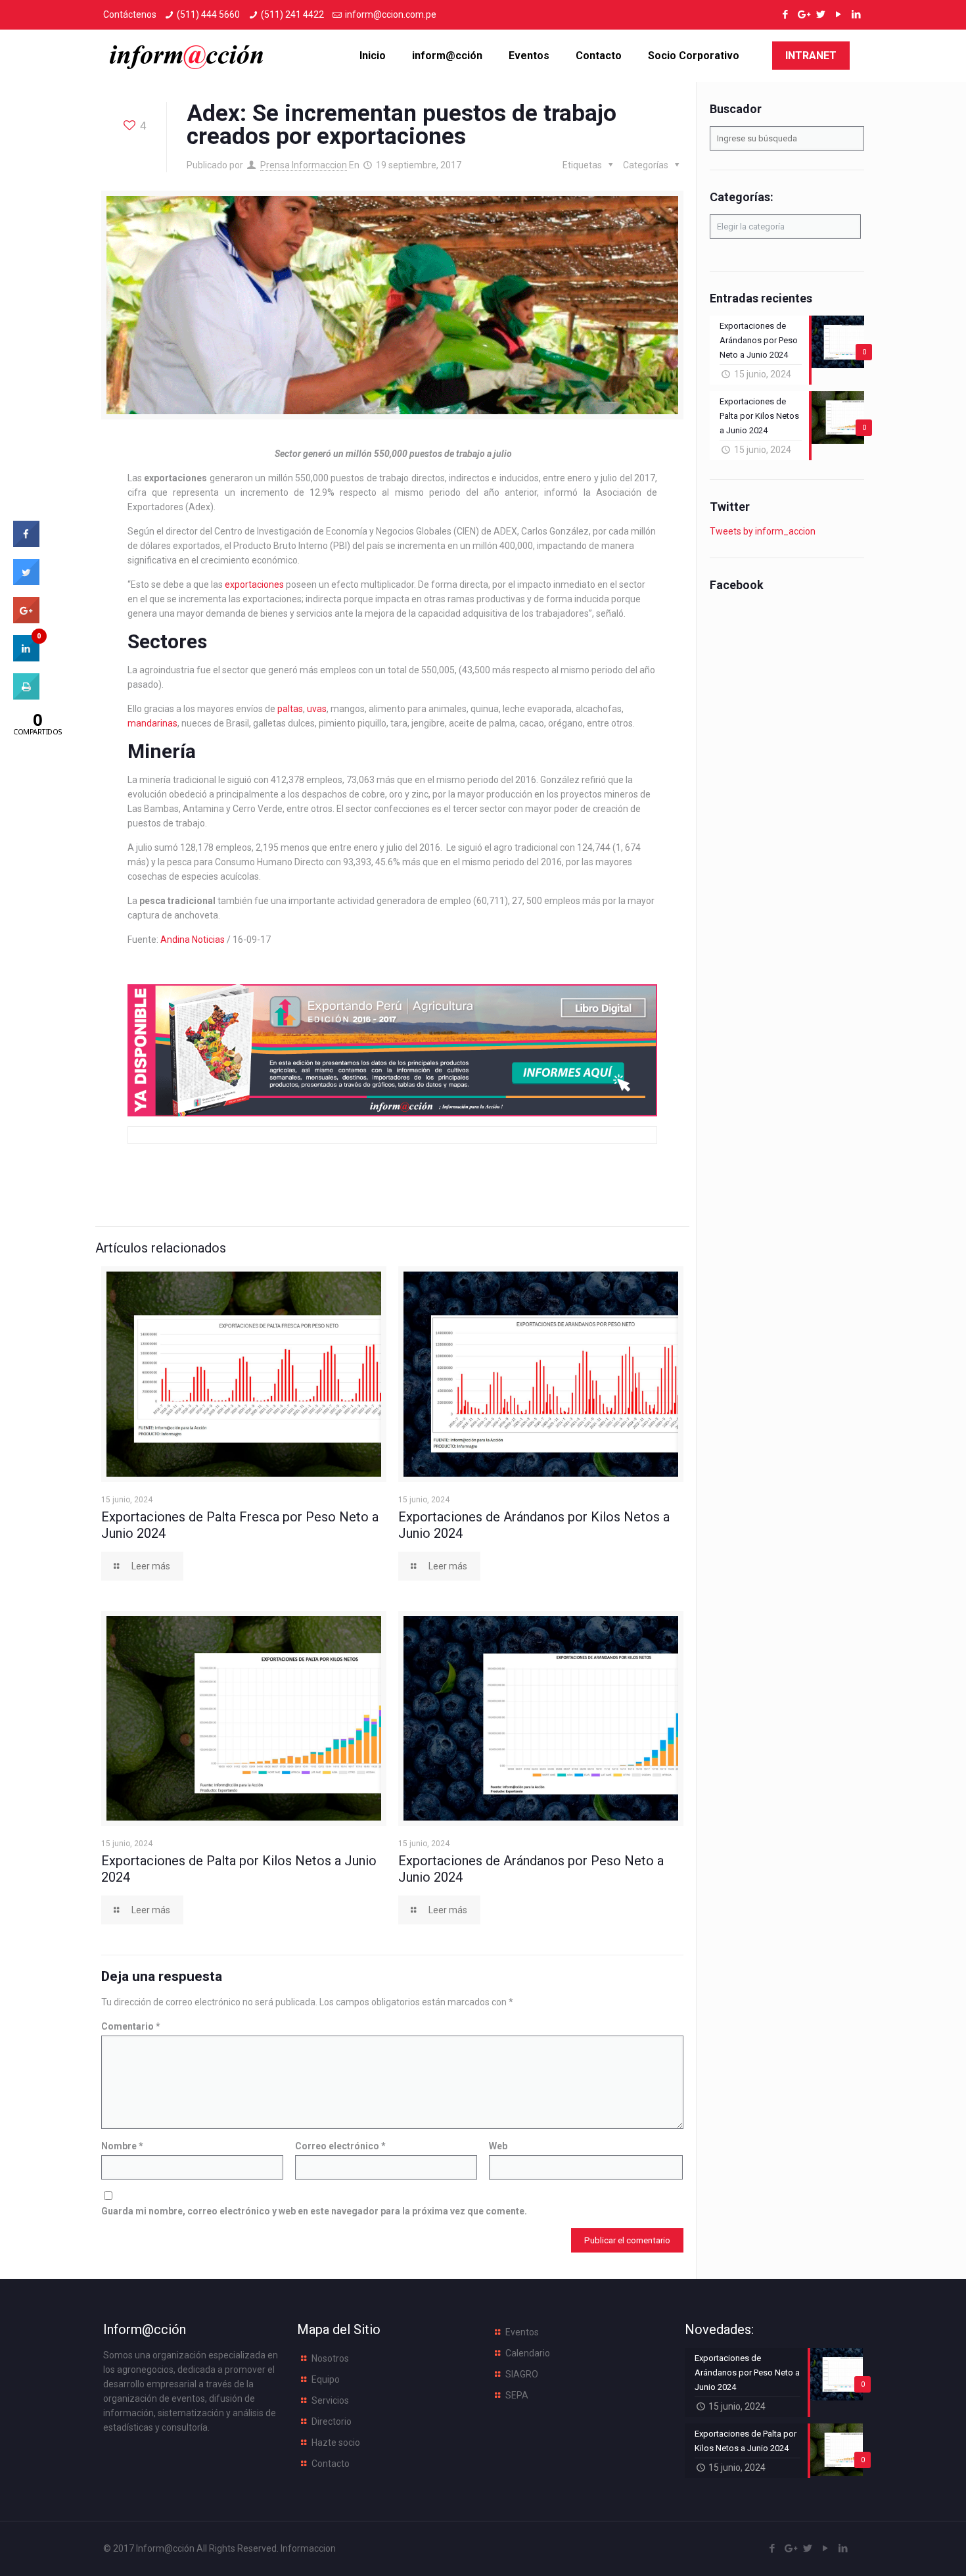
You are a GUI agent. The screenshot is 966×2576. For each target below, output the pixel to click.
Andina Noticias (193, 940)
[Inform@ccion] (187, 56)
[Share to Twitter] (26, 581)
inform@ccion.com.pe (391, 14)
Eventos (522, 2332)
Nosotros (330, 2358)
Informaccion (308, 2548)
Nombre (122, 2146)
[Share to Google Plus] (26, 619)
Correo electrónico (340, 2146)
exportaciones (254, 584)
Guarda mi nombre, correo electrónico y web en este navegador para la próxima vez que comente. (314, 2211)
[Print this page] (26, 696)
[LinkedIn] (856, 14)
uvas (317, 709)
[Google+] (803, 14)
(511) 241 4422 (292, 14)
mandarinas (152, 723)
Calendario (528, 2353)
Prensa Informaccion (304, 165)
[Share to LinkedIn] (26, 657)
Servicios (330, 2400)
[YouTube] (838, 14)
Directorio (332, 2421)
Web (498, 2146)
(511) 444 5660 (208, 14)
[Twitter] (820, 14)
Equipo (326, 2379)
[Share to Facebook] (26, 543)
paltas (290, 709)
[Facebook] (785, 14)
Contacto (331, 2464)
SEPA (517, 2395)
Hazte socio (336, 2443)
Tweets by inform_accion (763, 531)
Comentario (131, 2026)
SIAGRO (522, 2374)
